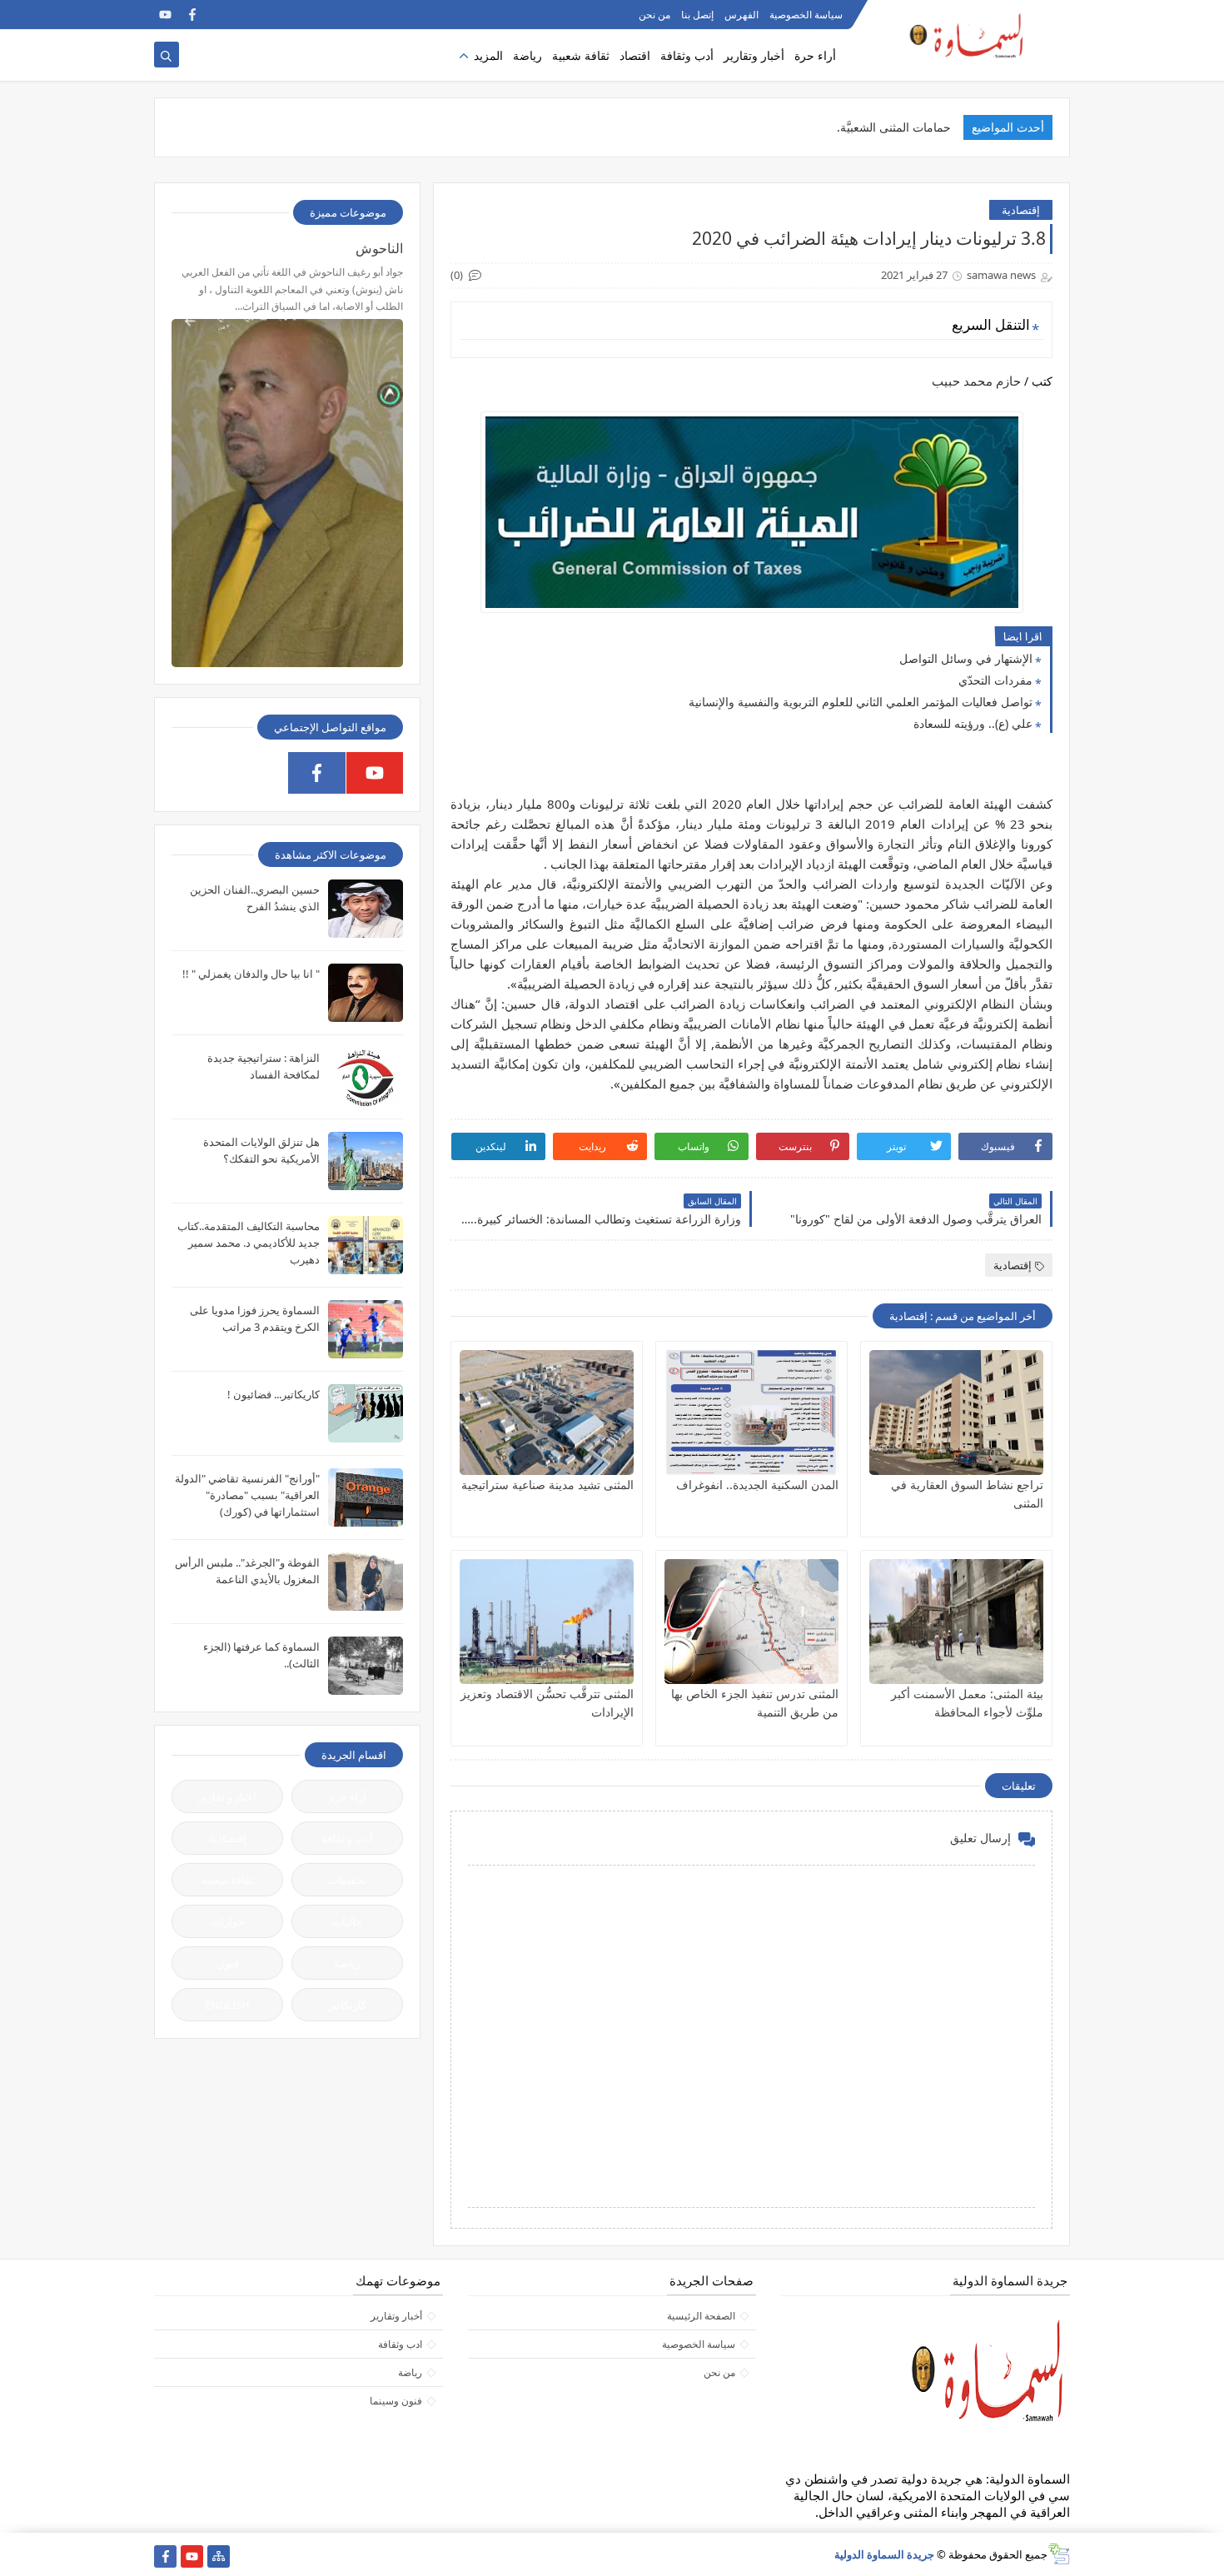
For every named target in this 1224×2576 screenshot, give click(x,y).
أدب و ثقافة (347, 1838)
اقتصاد (635, 55)
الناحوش (379, 248)
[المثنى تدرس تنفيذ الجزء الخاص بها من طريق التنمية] (751, 1622)
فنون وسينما (396, 2401)
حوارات (228, 1921)
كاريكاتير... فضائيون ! (274, 1394)
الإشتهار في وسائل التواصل (966, 658)
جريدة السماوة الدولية (884, 2554)
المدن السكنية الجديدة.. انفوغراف (757, 1485)
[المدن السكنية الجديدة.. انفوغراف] (751, 1413)
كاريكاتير (347, 2005)
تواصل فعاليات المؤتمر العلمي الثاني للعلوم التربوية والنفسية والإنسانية (861, 702)
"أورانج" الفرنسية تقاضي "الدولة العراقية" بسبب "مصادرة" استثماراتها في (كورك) (247, 1495)
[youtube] (165, 15)
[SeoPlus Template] (1059, 2554)
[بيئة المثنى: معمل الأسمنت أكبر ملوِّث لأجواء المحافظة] (956, 1622)
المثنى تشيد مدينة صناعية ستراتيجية (547, 1485)
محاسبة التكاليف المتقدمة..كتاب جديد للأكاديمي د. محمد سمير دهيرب (249, 1243)
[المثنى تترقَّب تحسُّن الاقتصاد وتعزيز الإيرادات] (547, 1622)
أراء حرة (815, 55)
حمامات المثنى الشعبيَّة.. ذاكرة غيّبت (863, 127)
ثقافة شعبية (581, 55)
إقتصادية (1021, 210)
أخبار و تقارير (227, 1796)
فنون (228, 1963)
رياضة (527, 55)
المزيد (488, 55)
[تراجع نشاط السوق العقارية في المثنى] (956, 1413)
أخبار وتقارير (754, 55)
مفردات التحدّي (995, 680)
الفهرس (741, 15)
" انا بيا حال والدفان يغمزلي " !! (251, 974)
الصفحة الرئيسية (701, 2316)
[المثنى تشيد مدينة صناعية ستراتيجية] (547, 1413)
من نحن (654, 15)
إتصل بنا (697, 15)
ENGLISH (227, 2005)
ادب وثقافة (400, 2344)
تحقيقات (347, 1880)
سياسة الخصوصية (806, 15)
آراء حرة (348, 1796)
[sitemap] (219, 2556)
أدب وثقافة (687, 55)
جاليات (347, 1921)
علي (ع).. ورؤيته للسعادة (973, 723)
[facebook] (192, 15)
